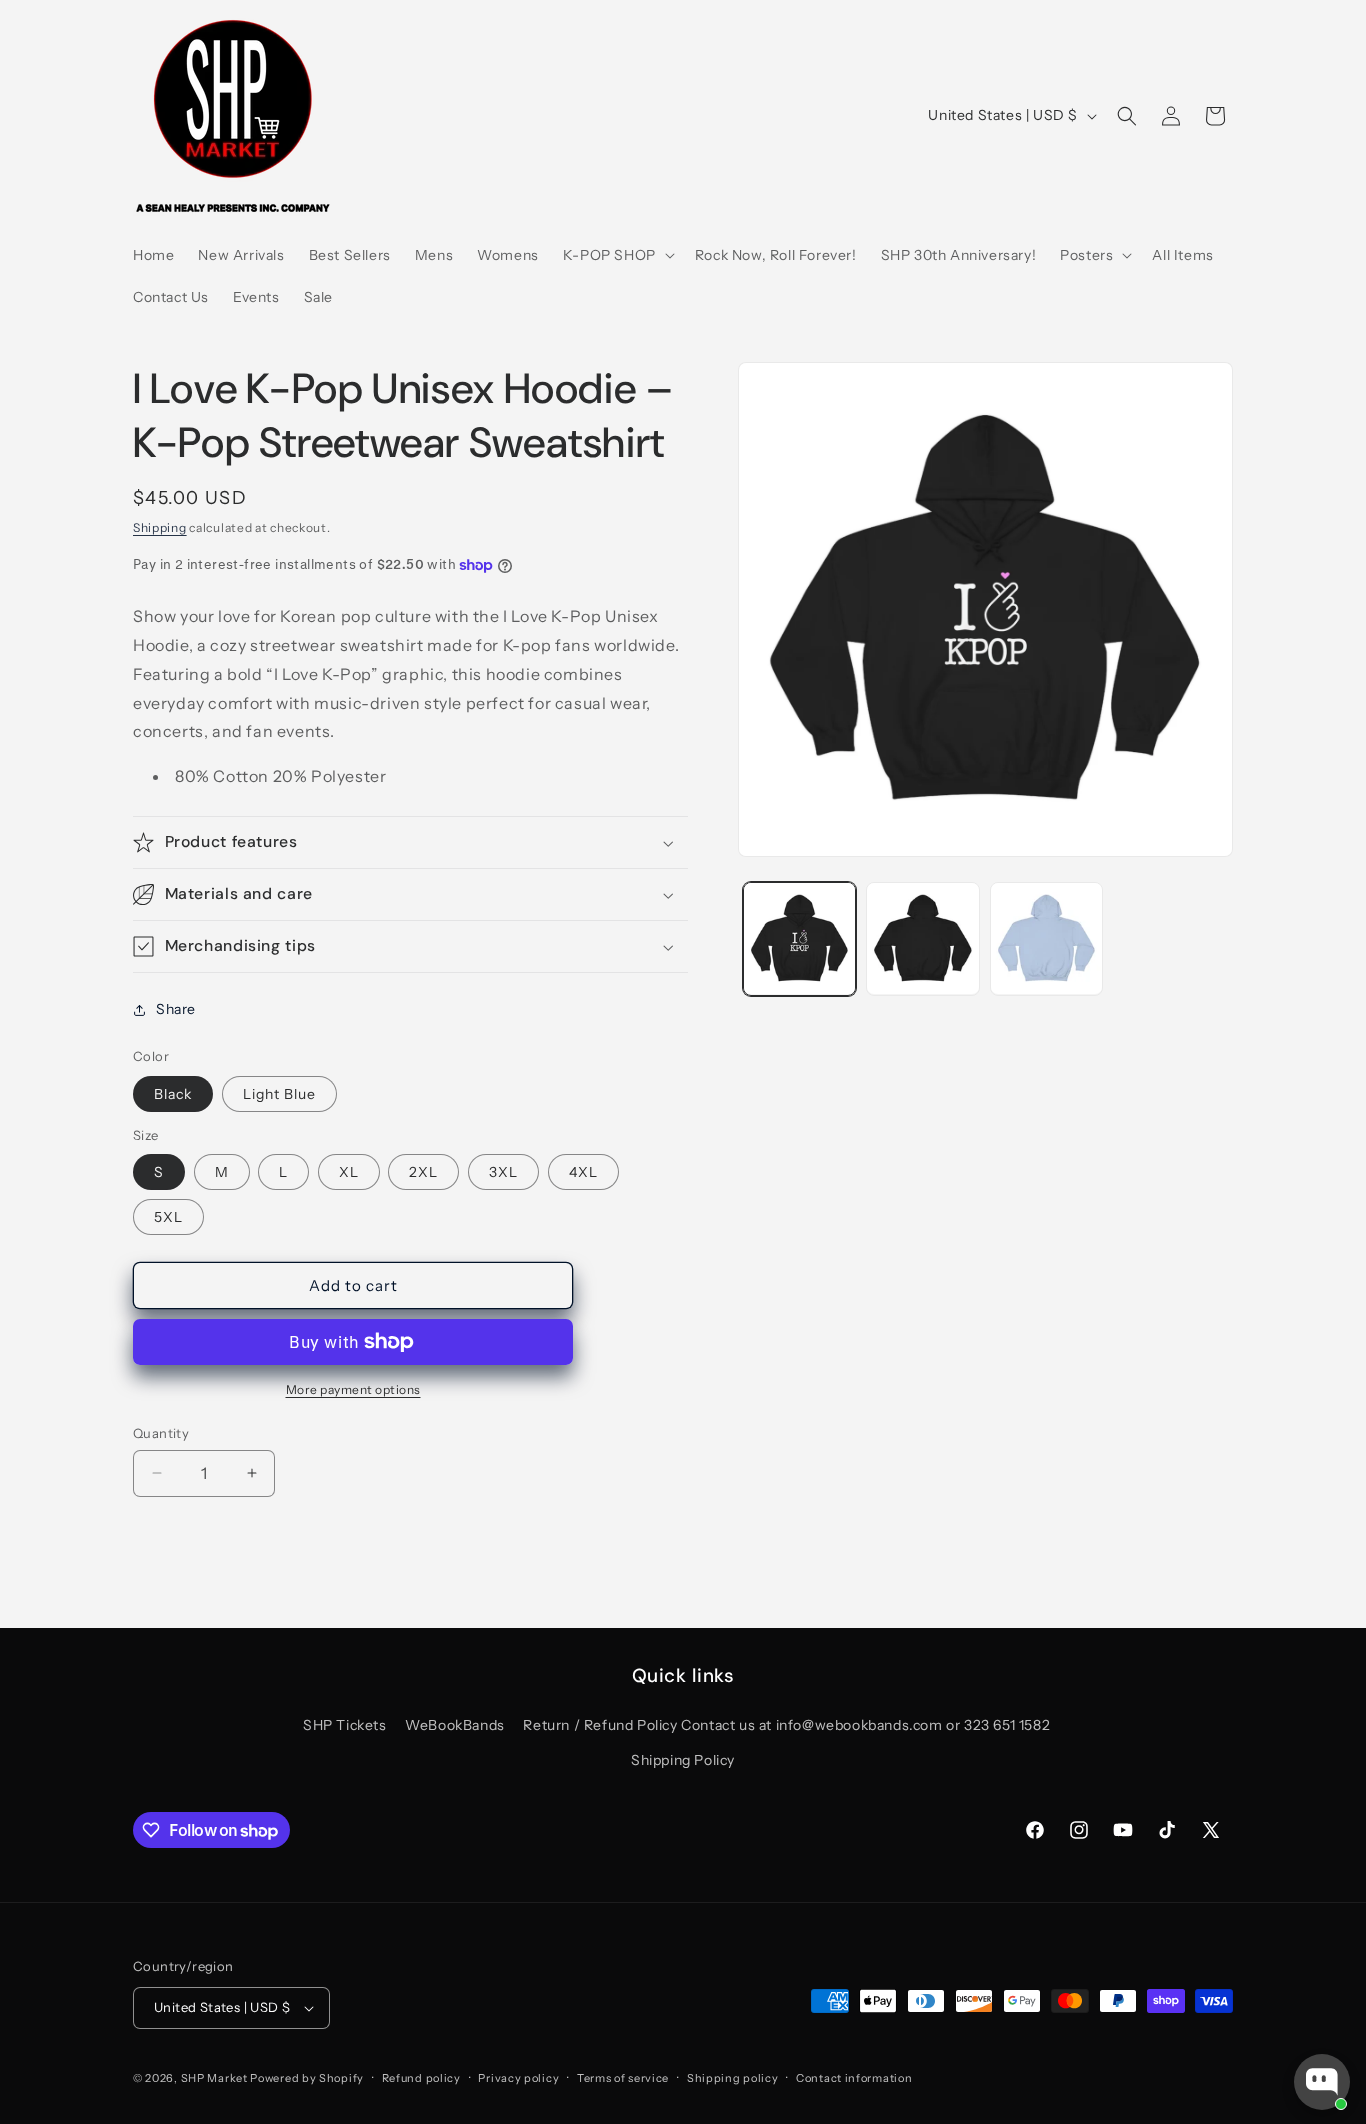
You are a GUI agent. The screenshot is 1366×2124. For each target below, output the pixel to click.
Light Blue (279, 1094)
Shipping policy (733, 2078)
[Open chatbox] (1322, 2082)
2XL (423, 1172)
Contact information (854, 2078)
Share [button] (176, 1010)
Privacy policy (518, 2078)
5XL (168, 1217)
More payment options (353, 1389)
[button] (617, 255)
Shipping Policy (683, 1760)
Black (173, 1094)
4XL (583, 1172)
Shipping (160, 527)
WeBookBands (455, 1725)
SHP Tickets (345, 1725)
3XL (503, 1172)
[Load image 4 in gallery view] (1046, 938)
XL (349, 1172)
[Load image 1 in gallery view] (799, 938)
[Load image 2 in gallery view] (922, 938)
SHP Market (214, 2078)
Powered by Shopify (307, 2078)
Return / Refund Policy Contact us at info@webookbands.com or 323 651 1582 (786, 1725)
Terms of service (623, 2078)
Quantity (161, 1433)
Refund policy (421, 2078)
